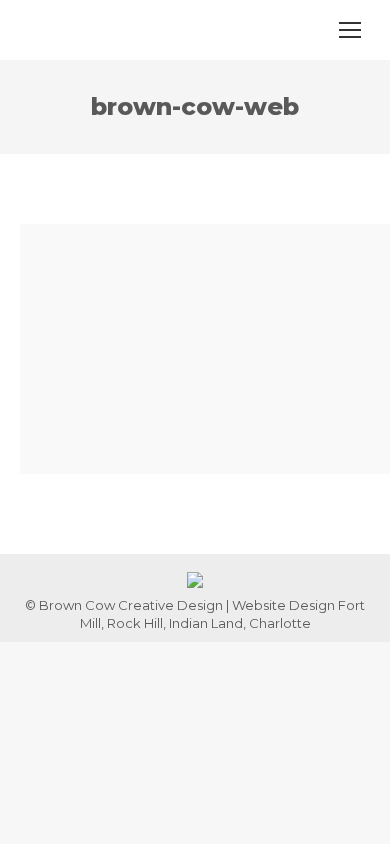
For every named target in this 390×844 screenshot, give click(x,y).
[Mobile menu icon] (350, 30)
